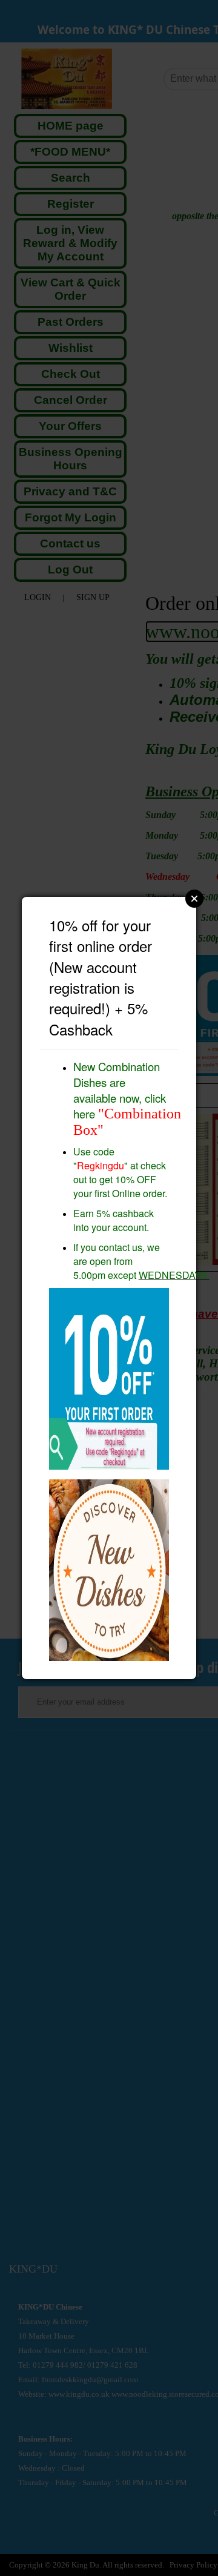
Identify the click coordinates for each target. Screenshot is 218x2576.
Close (194, 899)
